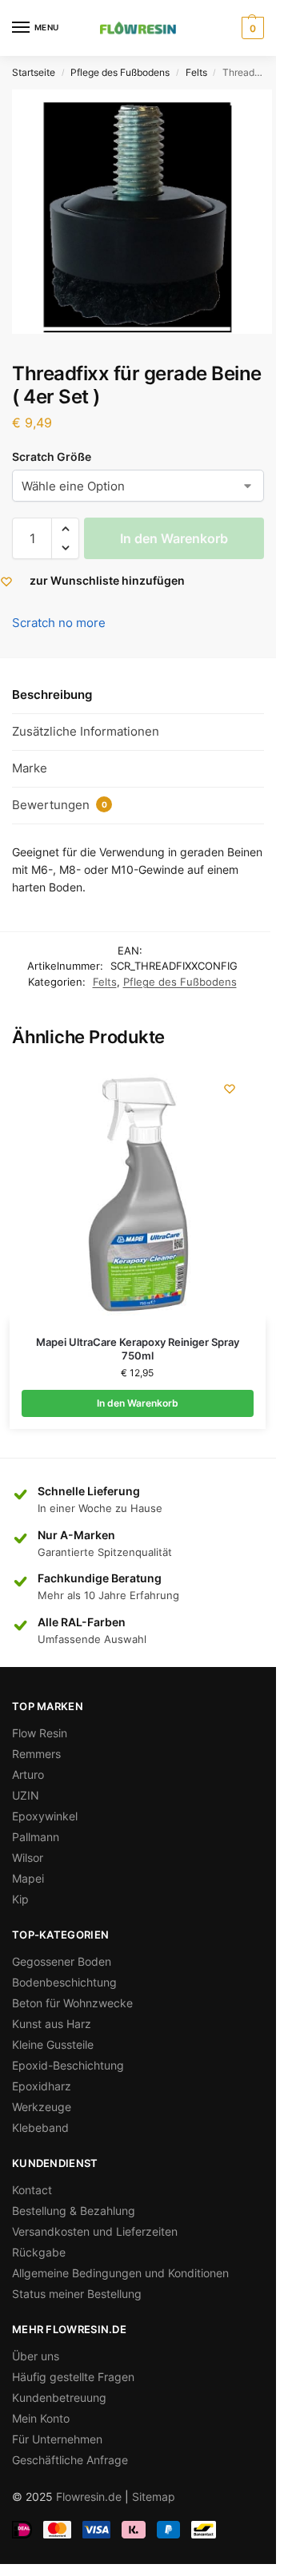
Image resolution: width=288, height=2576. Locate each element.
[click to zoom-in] (142, 212)
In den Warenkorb (174, 538)
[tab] (138, 696)
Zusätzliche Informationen (86, 731)
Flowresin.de (89, 2497)
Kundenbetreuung (59, 2397)
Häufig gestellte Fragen (73, 2377)
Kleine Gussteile (53, 2044)
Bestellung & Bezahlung (74, 2211)
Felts (196, 72)
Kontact (32, 2190)
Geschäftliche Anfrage (70, 2460)
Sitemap (154, 2497)
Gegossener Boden (62, 1961)
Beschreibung (52, 695)
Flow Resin (40, 1733)
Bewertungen (60, 805)
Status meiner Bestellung (77, 2294)
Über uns (36, 2356)
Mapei (28, 1878)
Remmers (36, 1754)
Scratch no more (59, 623)
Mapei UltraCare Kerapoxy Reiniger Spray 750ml (138, 1349)
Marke (30, 768)
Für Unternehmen (57, 2439)
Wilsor (28, 1858)
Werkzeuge (42, 2107)
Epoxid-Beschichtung (68, 2065)
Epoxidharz (42, 2086)
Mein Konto (41, 2418)
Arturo (28, 1774)
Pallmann (36, 1837)
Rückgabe (39, 2252)
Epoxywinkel (45, 1816)
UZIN (26, 1795)
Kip (20, 1899)
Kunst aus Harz (52, 2024)
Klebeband (40, 2127)
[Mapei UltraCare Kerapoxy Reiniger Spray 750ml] (138, 1193)
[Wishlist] (230, 1089)
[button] (65, 529)
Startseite (34, 72)
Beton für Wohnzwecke (72, 2003)
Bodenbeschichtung (64, 1982)
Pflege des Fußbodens (120, 72)
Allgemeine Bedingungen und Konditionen (120, 2273)
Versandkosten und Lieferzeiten (95, 2231)
